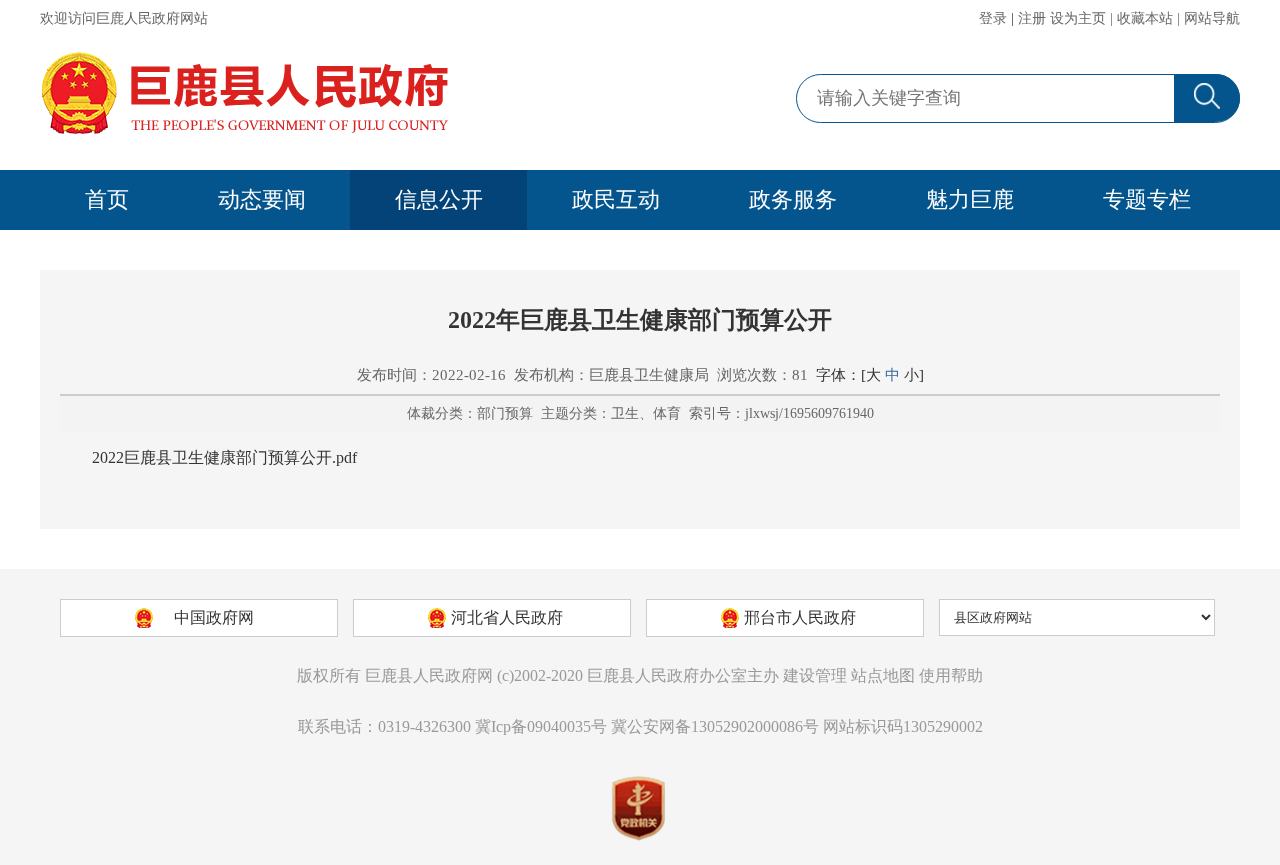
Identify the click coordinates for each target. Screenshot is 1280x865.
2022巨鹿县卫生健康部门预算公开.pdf (224, 457)
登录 (993, 18)
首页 (107, 199)
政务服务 (793, 199)
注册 (1032, 18)
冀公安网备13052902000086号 (715, 726)
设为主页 (1078, 18)
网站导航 (1212, 18)
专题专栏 (1147, 199)
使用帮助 (951, 675)
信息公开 (439, 199)
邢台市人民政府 (800, 617)
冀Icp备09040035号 (541, 726)
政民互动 (616, 199)
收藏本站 (1145, 18)
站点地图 (883, 675)
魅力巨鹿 (970, 199)
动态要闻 (262, 199)
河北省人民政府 (507, 617)
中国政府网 (214, 617)
